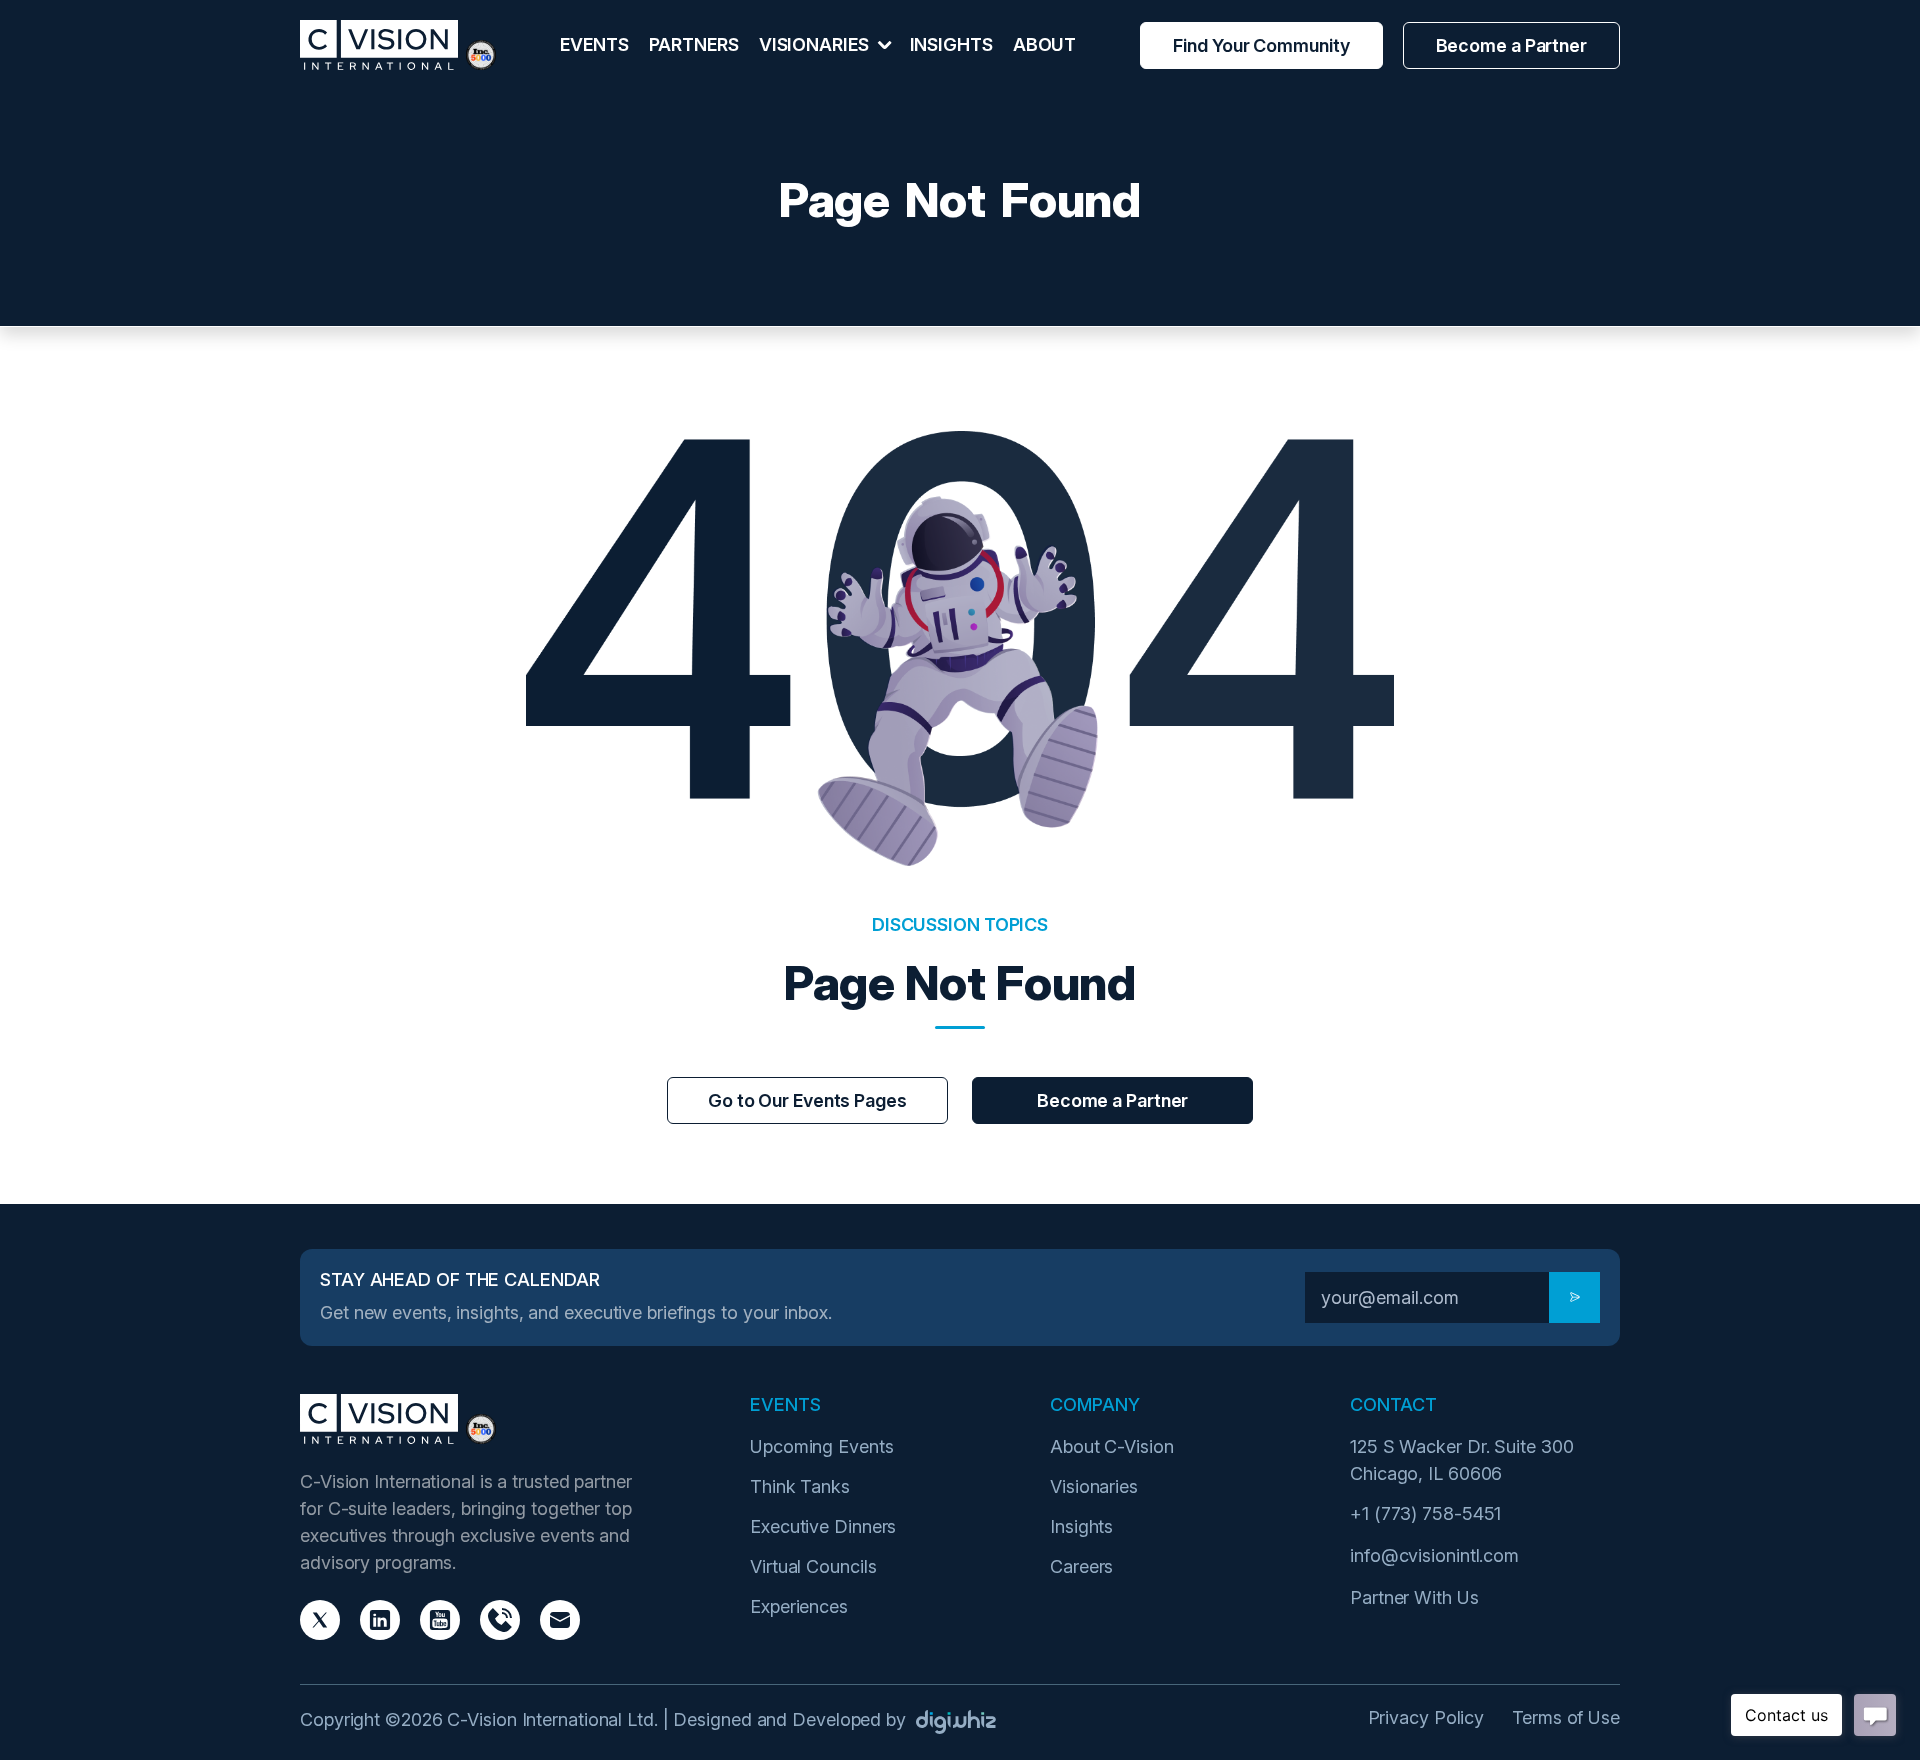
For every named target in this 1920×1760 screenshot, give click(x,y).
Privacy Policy (1426, 1717)
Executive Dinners (823, 1526)
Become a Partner (1511, 45)
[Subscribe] (1574, 1297)
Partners (694, 44)
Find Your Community (1261, 45)
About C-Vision (1112, 1446)
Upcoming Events (822, 1446)
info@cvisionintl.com (1434, 1555)
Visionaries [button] (816, 44)
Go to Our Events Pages (807, 1100)
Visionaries (1094, 1486)
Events (594, 44)
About (1045, 44)
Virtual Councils (813, 1566)
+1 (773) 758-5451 (1425, 1513)
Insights (951, 44)
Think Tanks (800, 1486)
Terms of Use (1566, 1717)
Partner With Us (1414, 1597)
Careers (1081, 1566)
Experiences (799, 1606)
